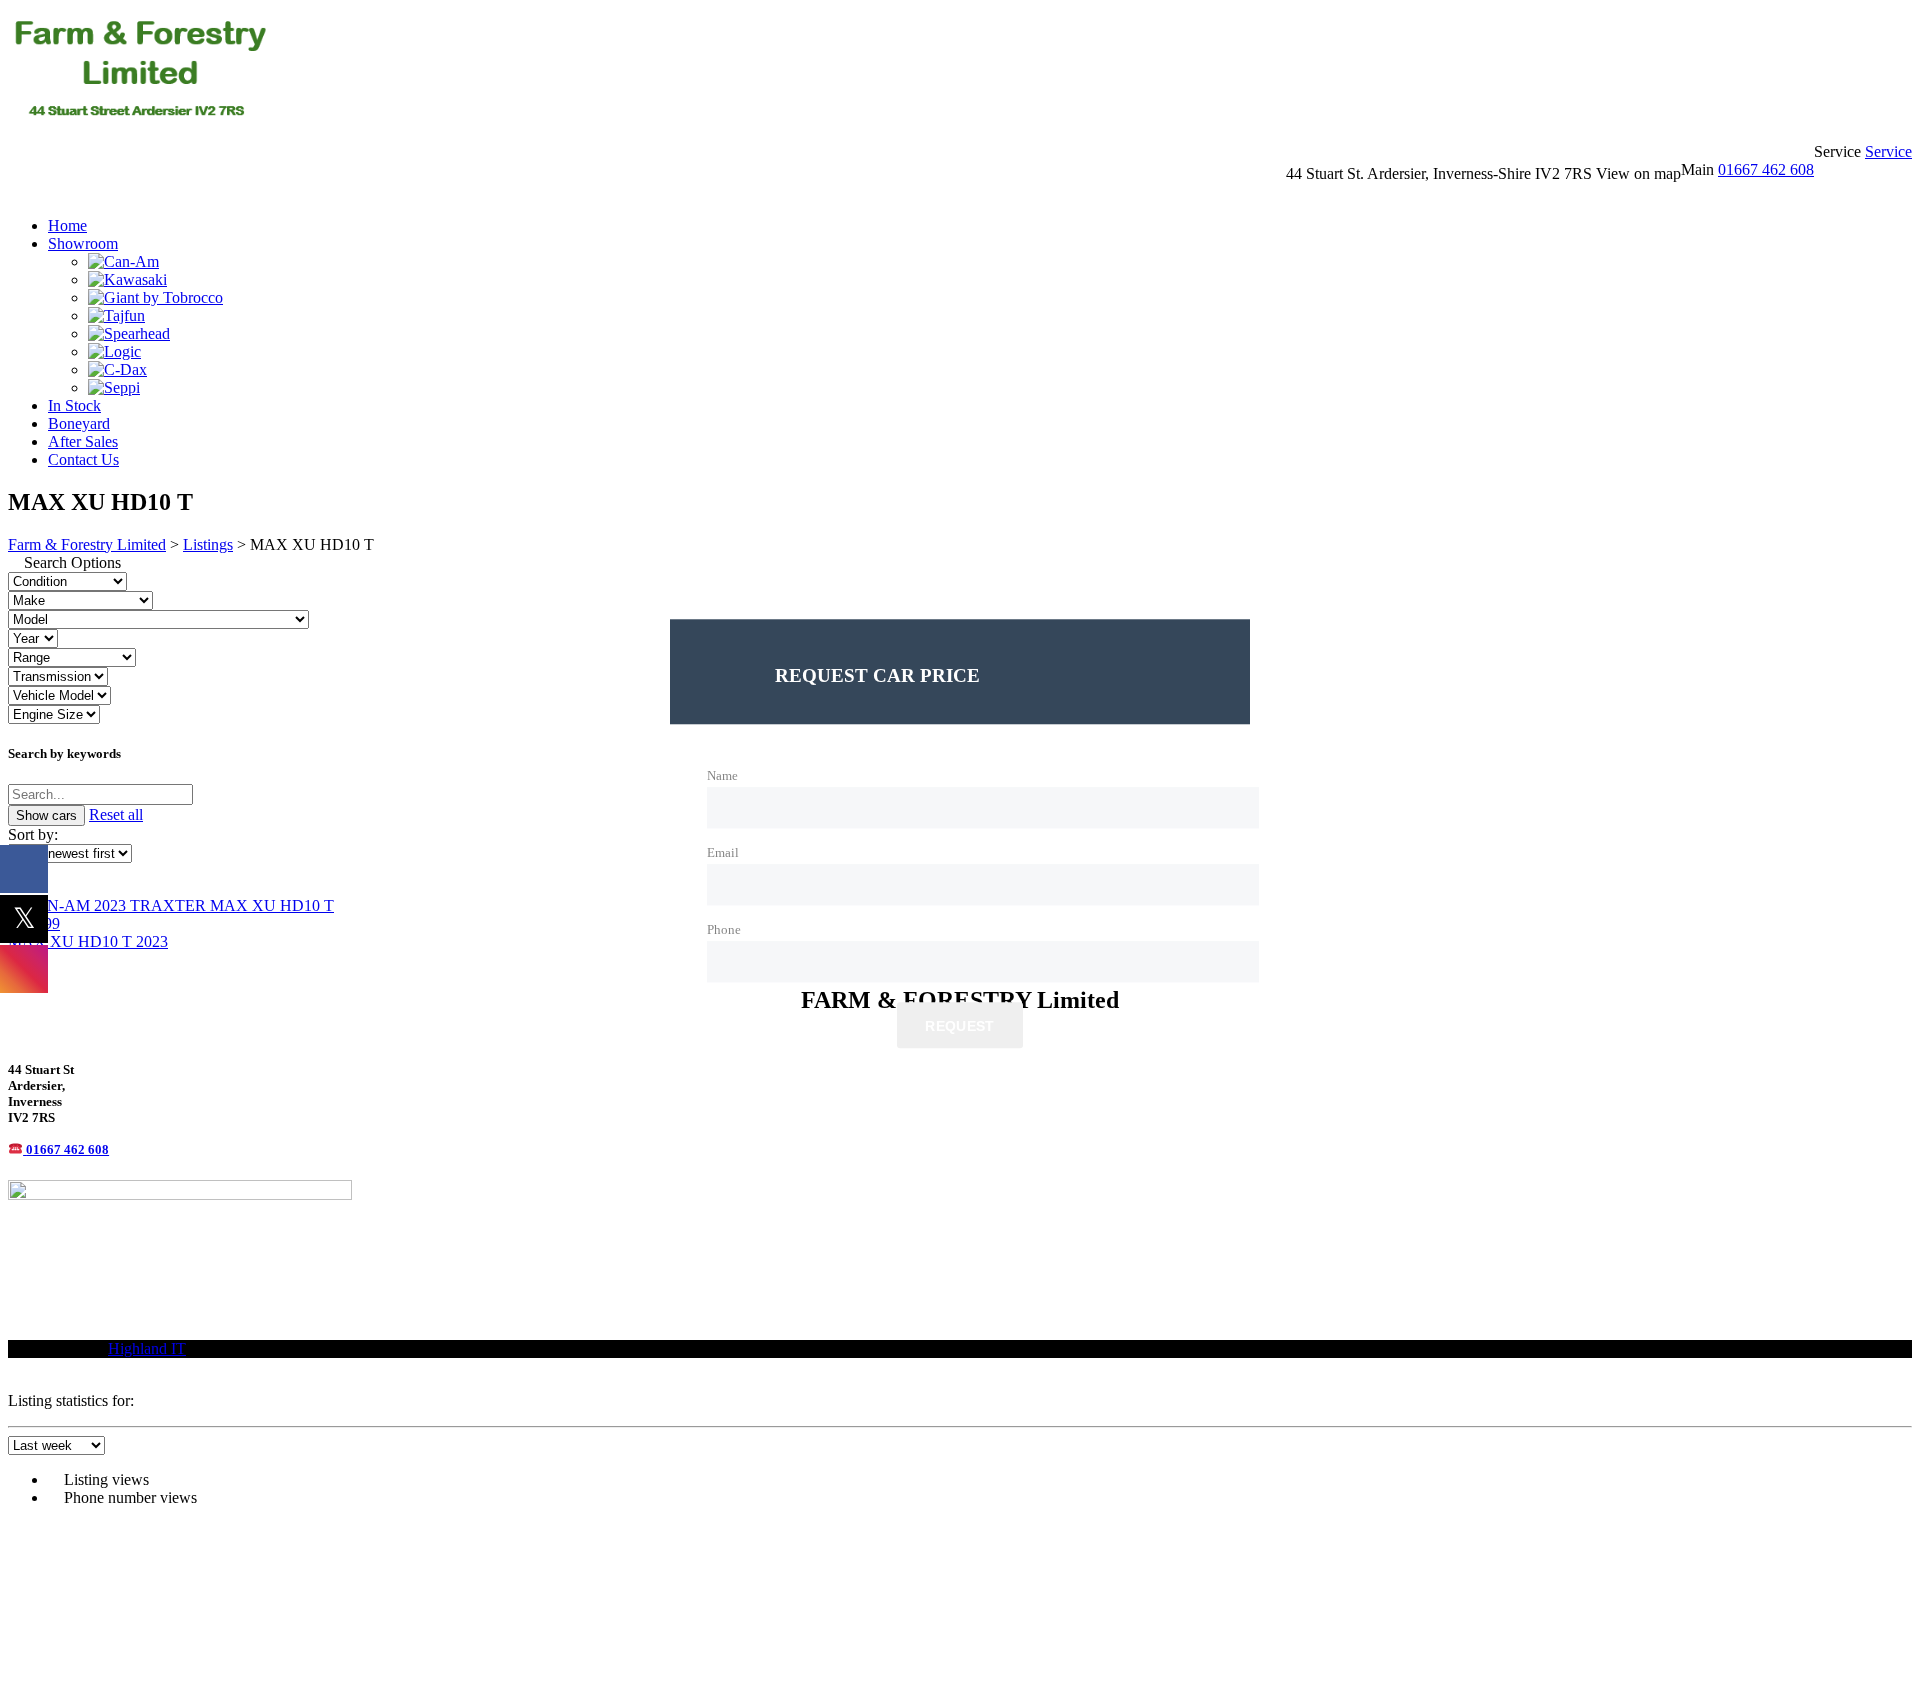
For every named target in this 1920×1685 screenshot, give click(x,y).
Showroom (83, 243)
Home (67, 225)
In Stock (74, 405)
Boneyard (79, 423)
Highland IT (147, 1348)
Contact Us (83, 459)
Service (1888, 151)
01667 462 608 (1766, 169)
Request (959, 1026)
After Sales (83, 441)
